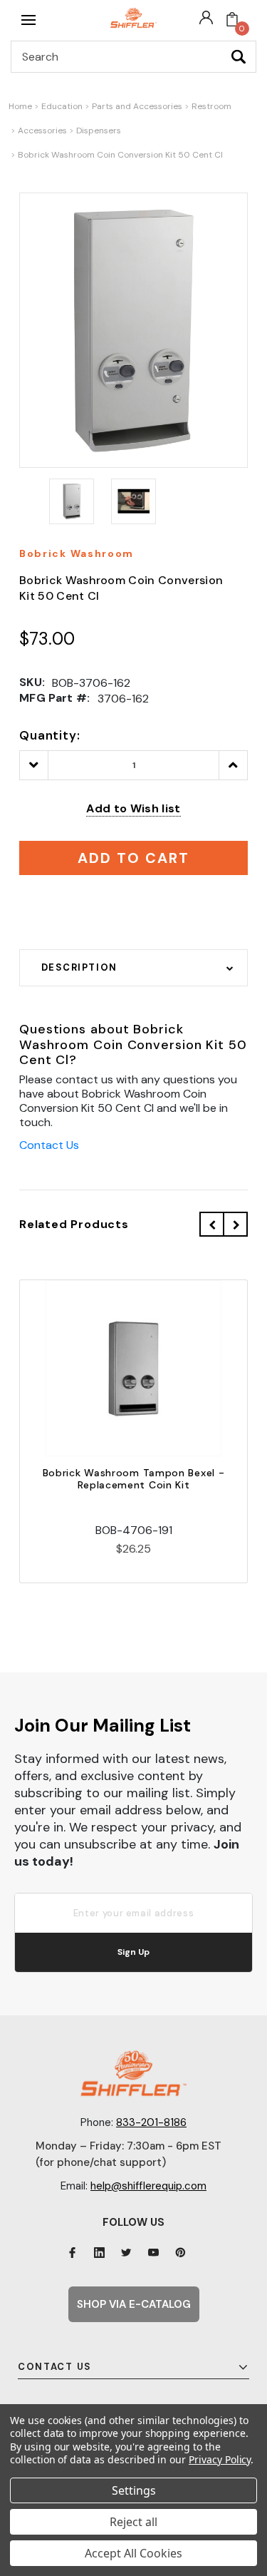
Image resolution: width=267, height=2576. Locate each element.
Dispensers (99, 131)
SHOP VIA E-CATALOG (134, 2304)
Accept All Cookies (133, 2553)
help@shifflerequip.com (148, 2186)
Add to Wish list (133, 808)
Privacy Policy (220, 2459)
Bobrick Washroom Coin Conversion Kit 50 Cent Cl (120, 155)
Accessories (42, 131)
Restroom (211, 106)
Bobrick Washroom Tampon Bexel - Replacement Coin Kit (134, 1479)
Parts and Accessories (137, 106)
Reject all (133, 2522)
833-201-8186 (151, 2122)
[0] (232, 20)
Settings (134, 2490)
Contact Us (49, 1145)
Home (20, 106)
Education (62, 106)
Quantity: (50, 735)
